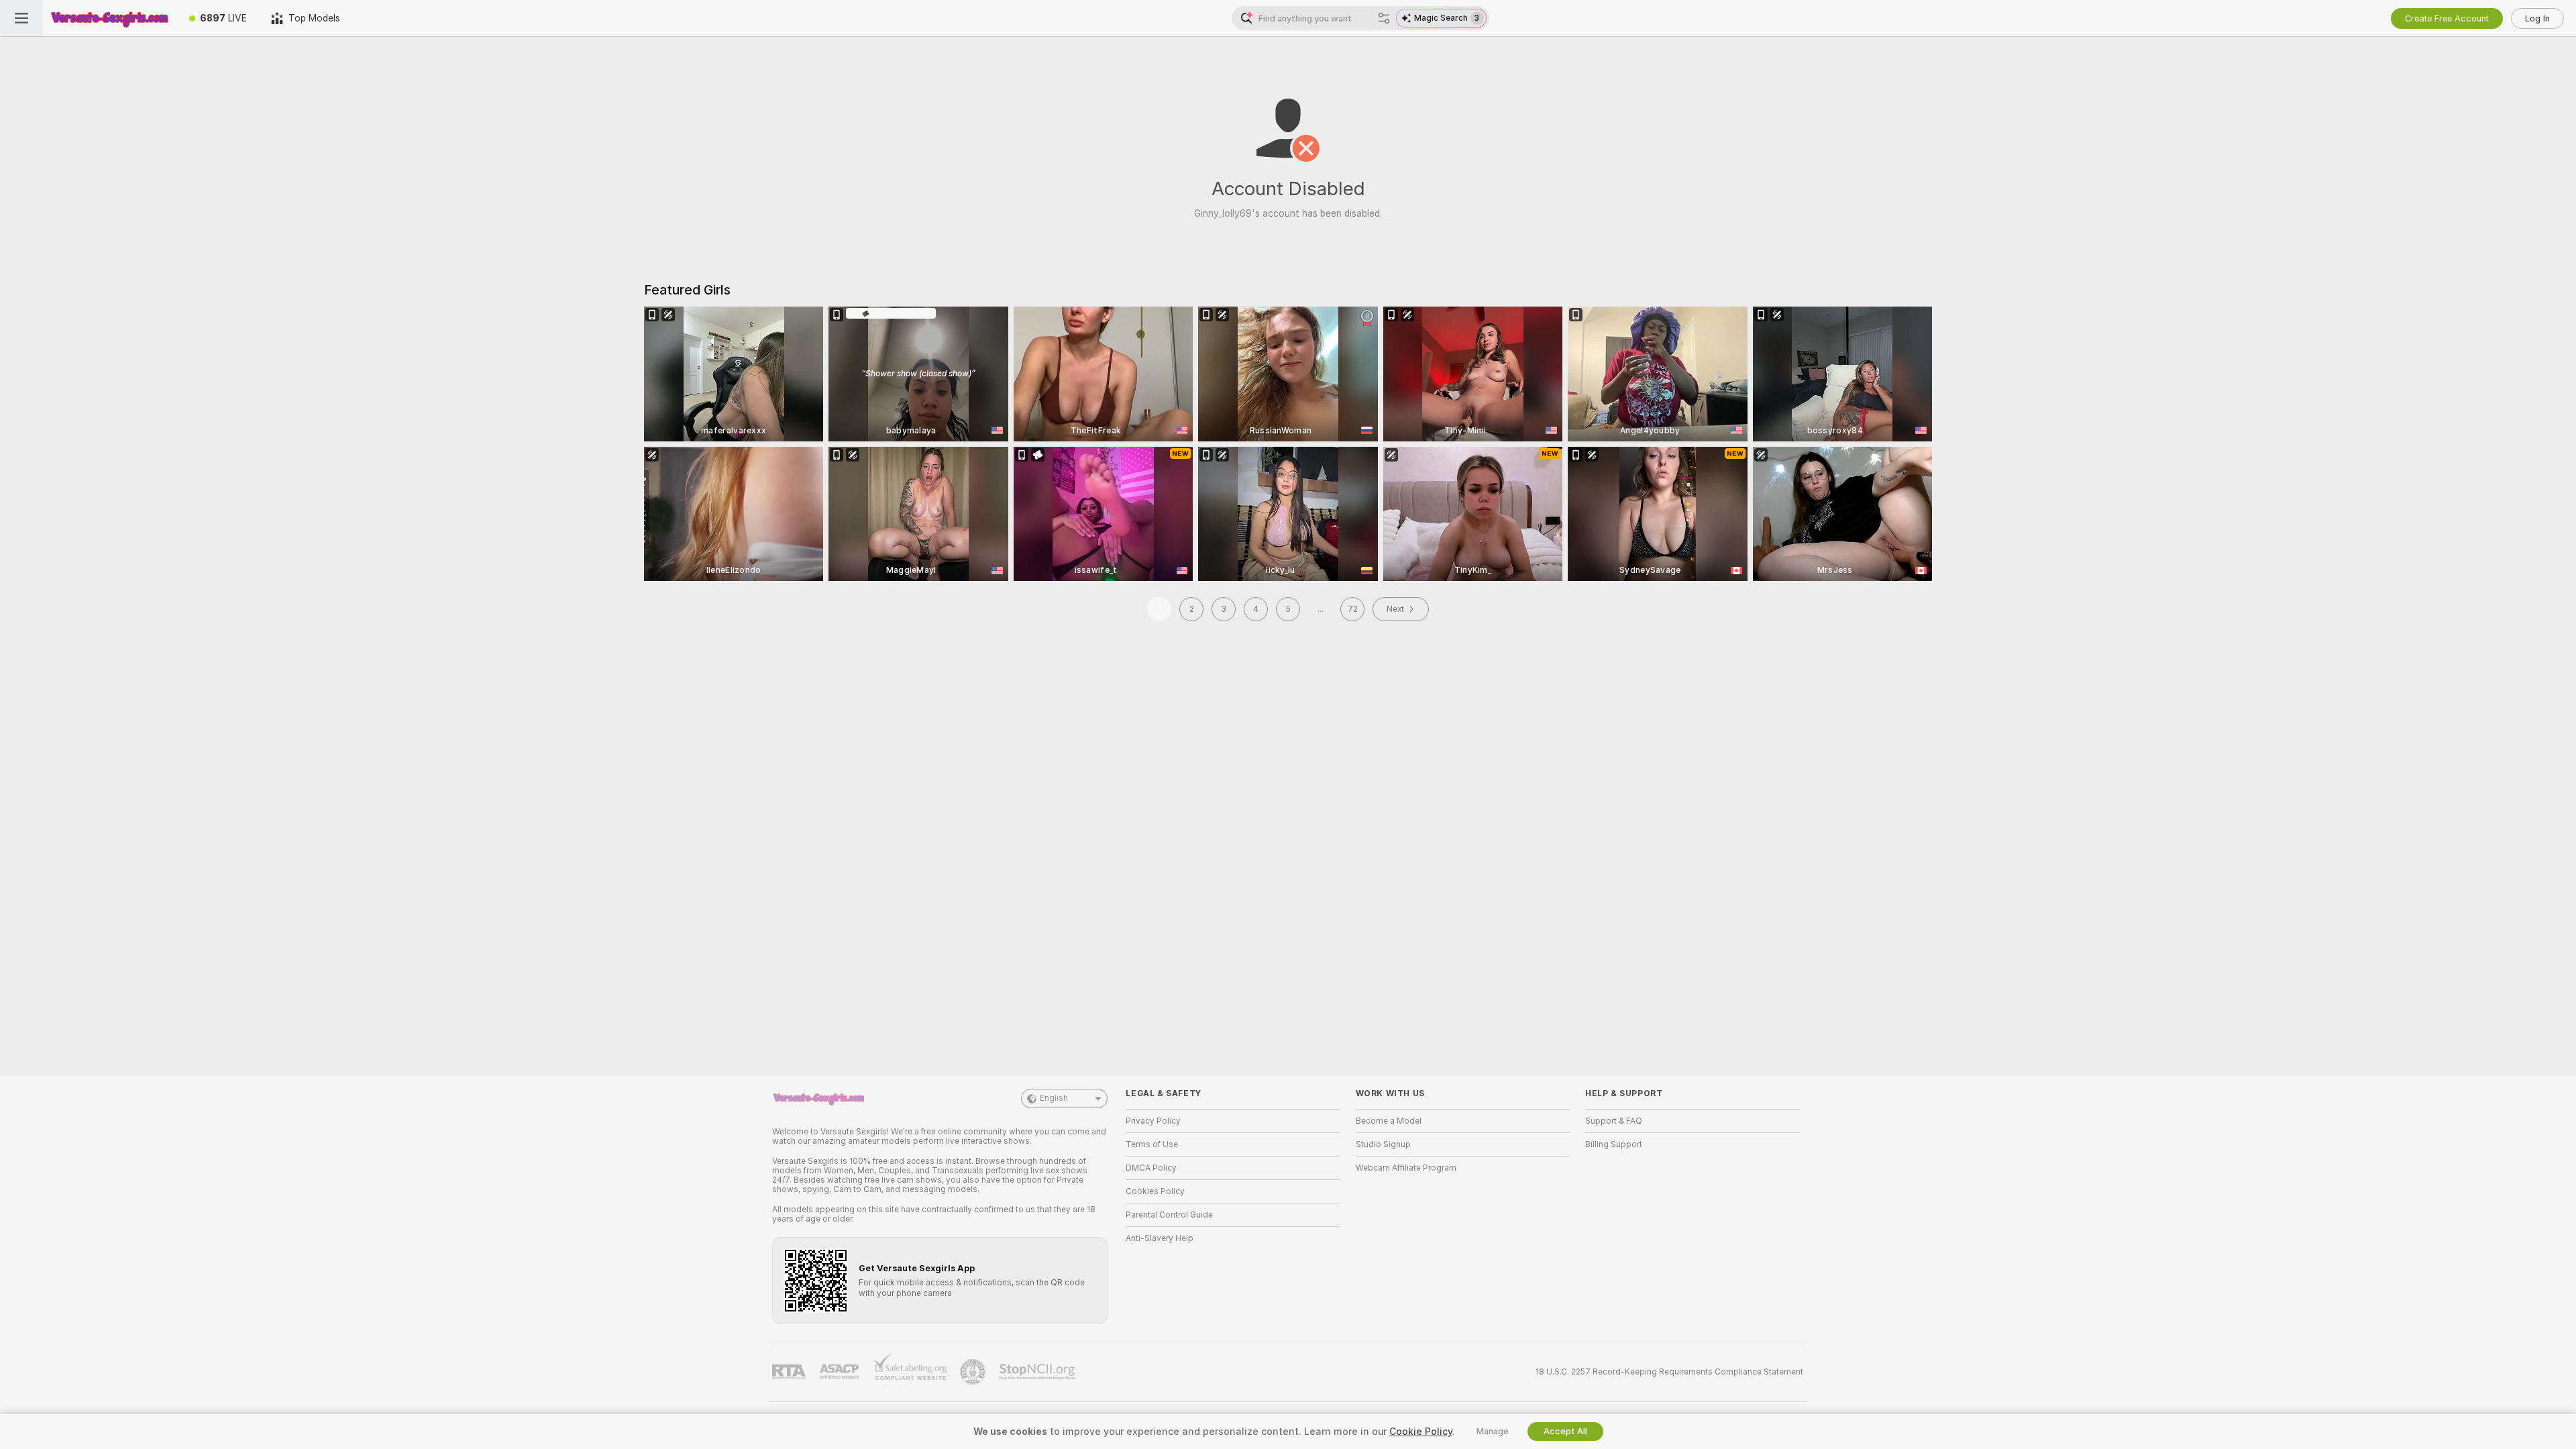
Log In (2537, 18)
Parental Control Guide (1169, 1215)
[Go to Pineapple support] (974, 1372)
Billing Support (1614, 1144)
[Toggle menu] (21, 18)
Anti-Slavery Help (1160, 1238)
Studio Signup (1383, 1144)
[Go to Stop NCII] (1038, 1372)
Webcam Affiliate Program (1406, 1168)
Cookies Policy (1155, 1191)
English (1054, 1098)
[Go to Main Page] (110, 18)
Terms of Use (1152, 1144)
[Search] (1384, 18)
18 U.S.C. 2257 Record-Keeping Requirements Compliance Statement (1669, 1372)
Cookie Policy (1421, 1432)
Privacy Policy (1153, 1121)
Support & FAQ (1614, 1121)
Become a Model (1389, 1121)
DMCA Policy (1151, 1168)
